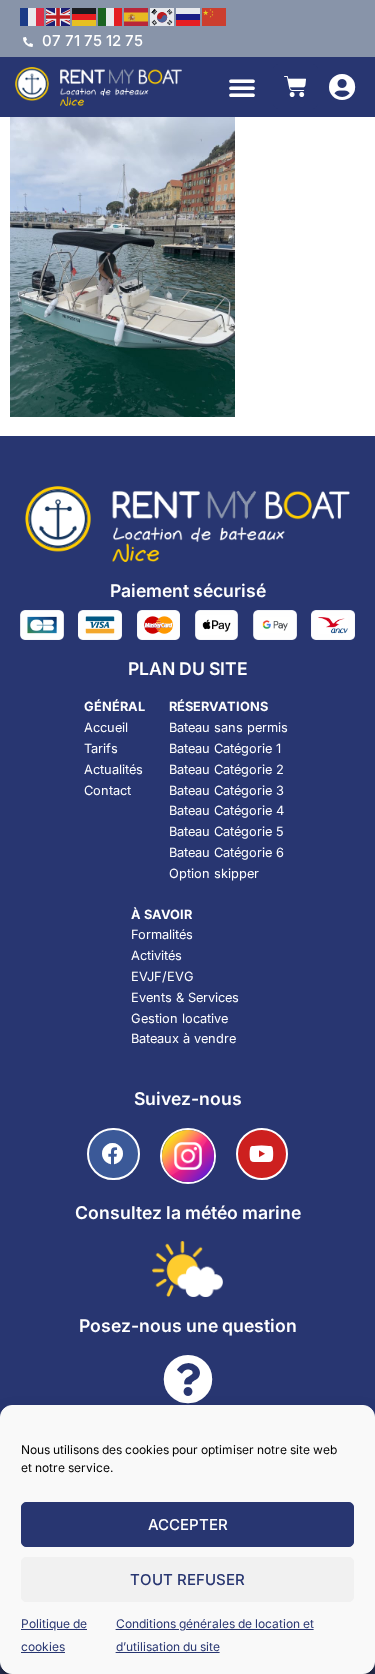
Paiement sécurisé (188, 590)
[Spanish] (137, 15)
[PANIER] (295, 86)
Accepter (188, 1524)
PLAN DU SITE (188, 668)
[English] (59, 15)
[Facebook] (113, 1154)
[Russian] (189, 15)
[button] (242, 87)
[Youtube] (262, 1154)
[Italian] (111, 15)
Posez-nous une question (188, 1325)
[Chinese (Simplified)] (215, 15)
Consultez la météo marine (188, 1212)
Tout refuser (187, 1579)
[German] (85, 15)
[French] (33, 15)
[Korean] (163, 15)
